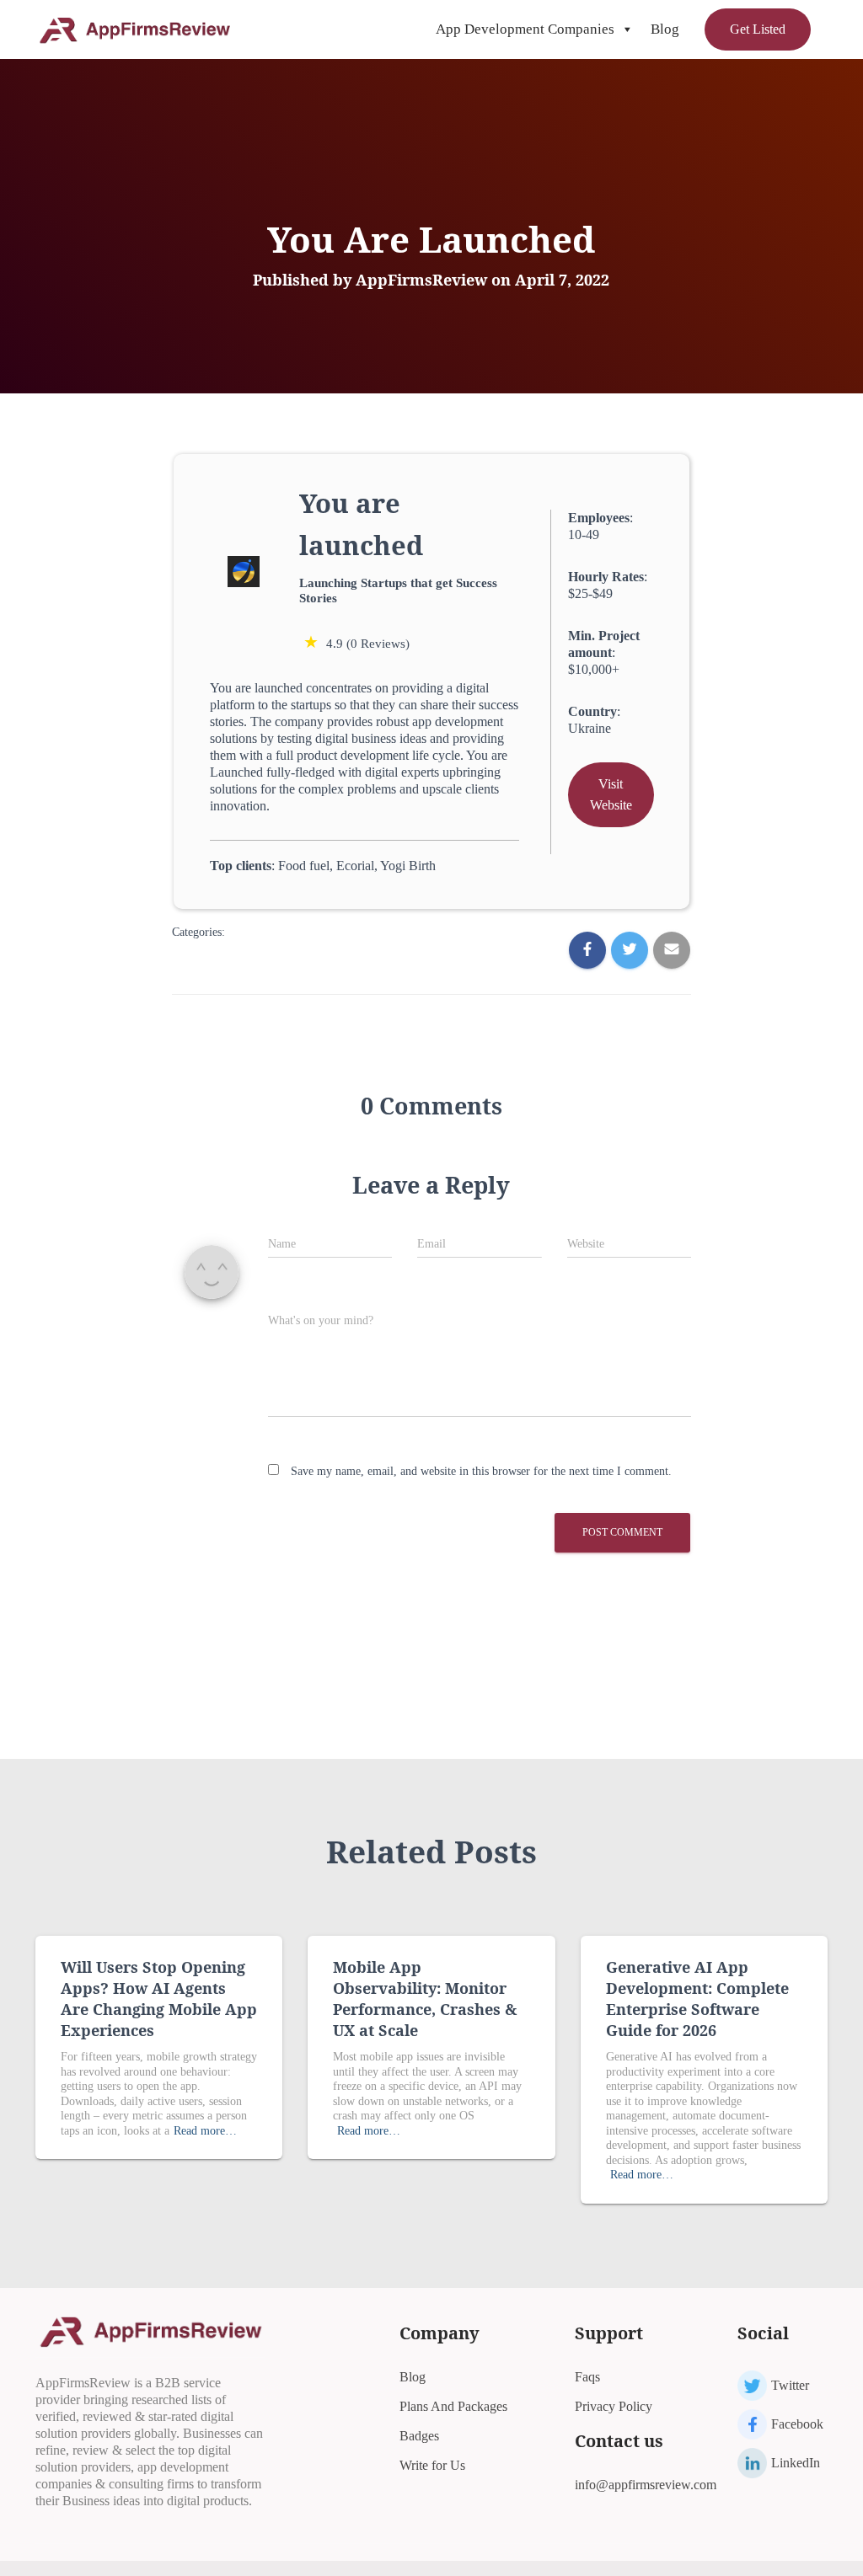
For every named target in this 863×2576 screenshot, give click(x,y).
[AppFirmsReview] (134, 29)
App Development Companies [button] (525, 29)
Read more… (205, 2131)
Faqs (587, 2377)
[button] (627, 29)
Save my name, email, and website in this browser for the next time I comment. (481, 1471)
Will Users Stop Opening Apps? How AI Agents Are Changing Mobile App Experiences (159, 1999)
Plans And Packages (453, 2406)
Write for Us (432, 2465)
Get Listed (758, 29)
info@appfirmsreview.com (646, 2485)
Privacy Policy (614, 2406)
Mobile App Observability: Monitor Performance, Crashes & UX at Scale (425, 1999)
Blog (665, 29)
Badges (419, 2436)
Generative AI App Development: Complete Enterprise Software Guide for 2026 (697, 1999)
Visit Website (611, 795)
